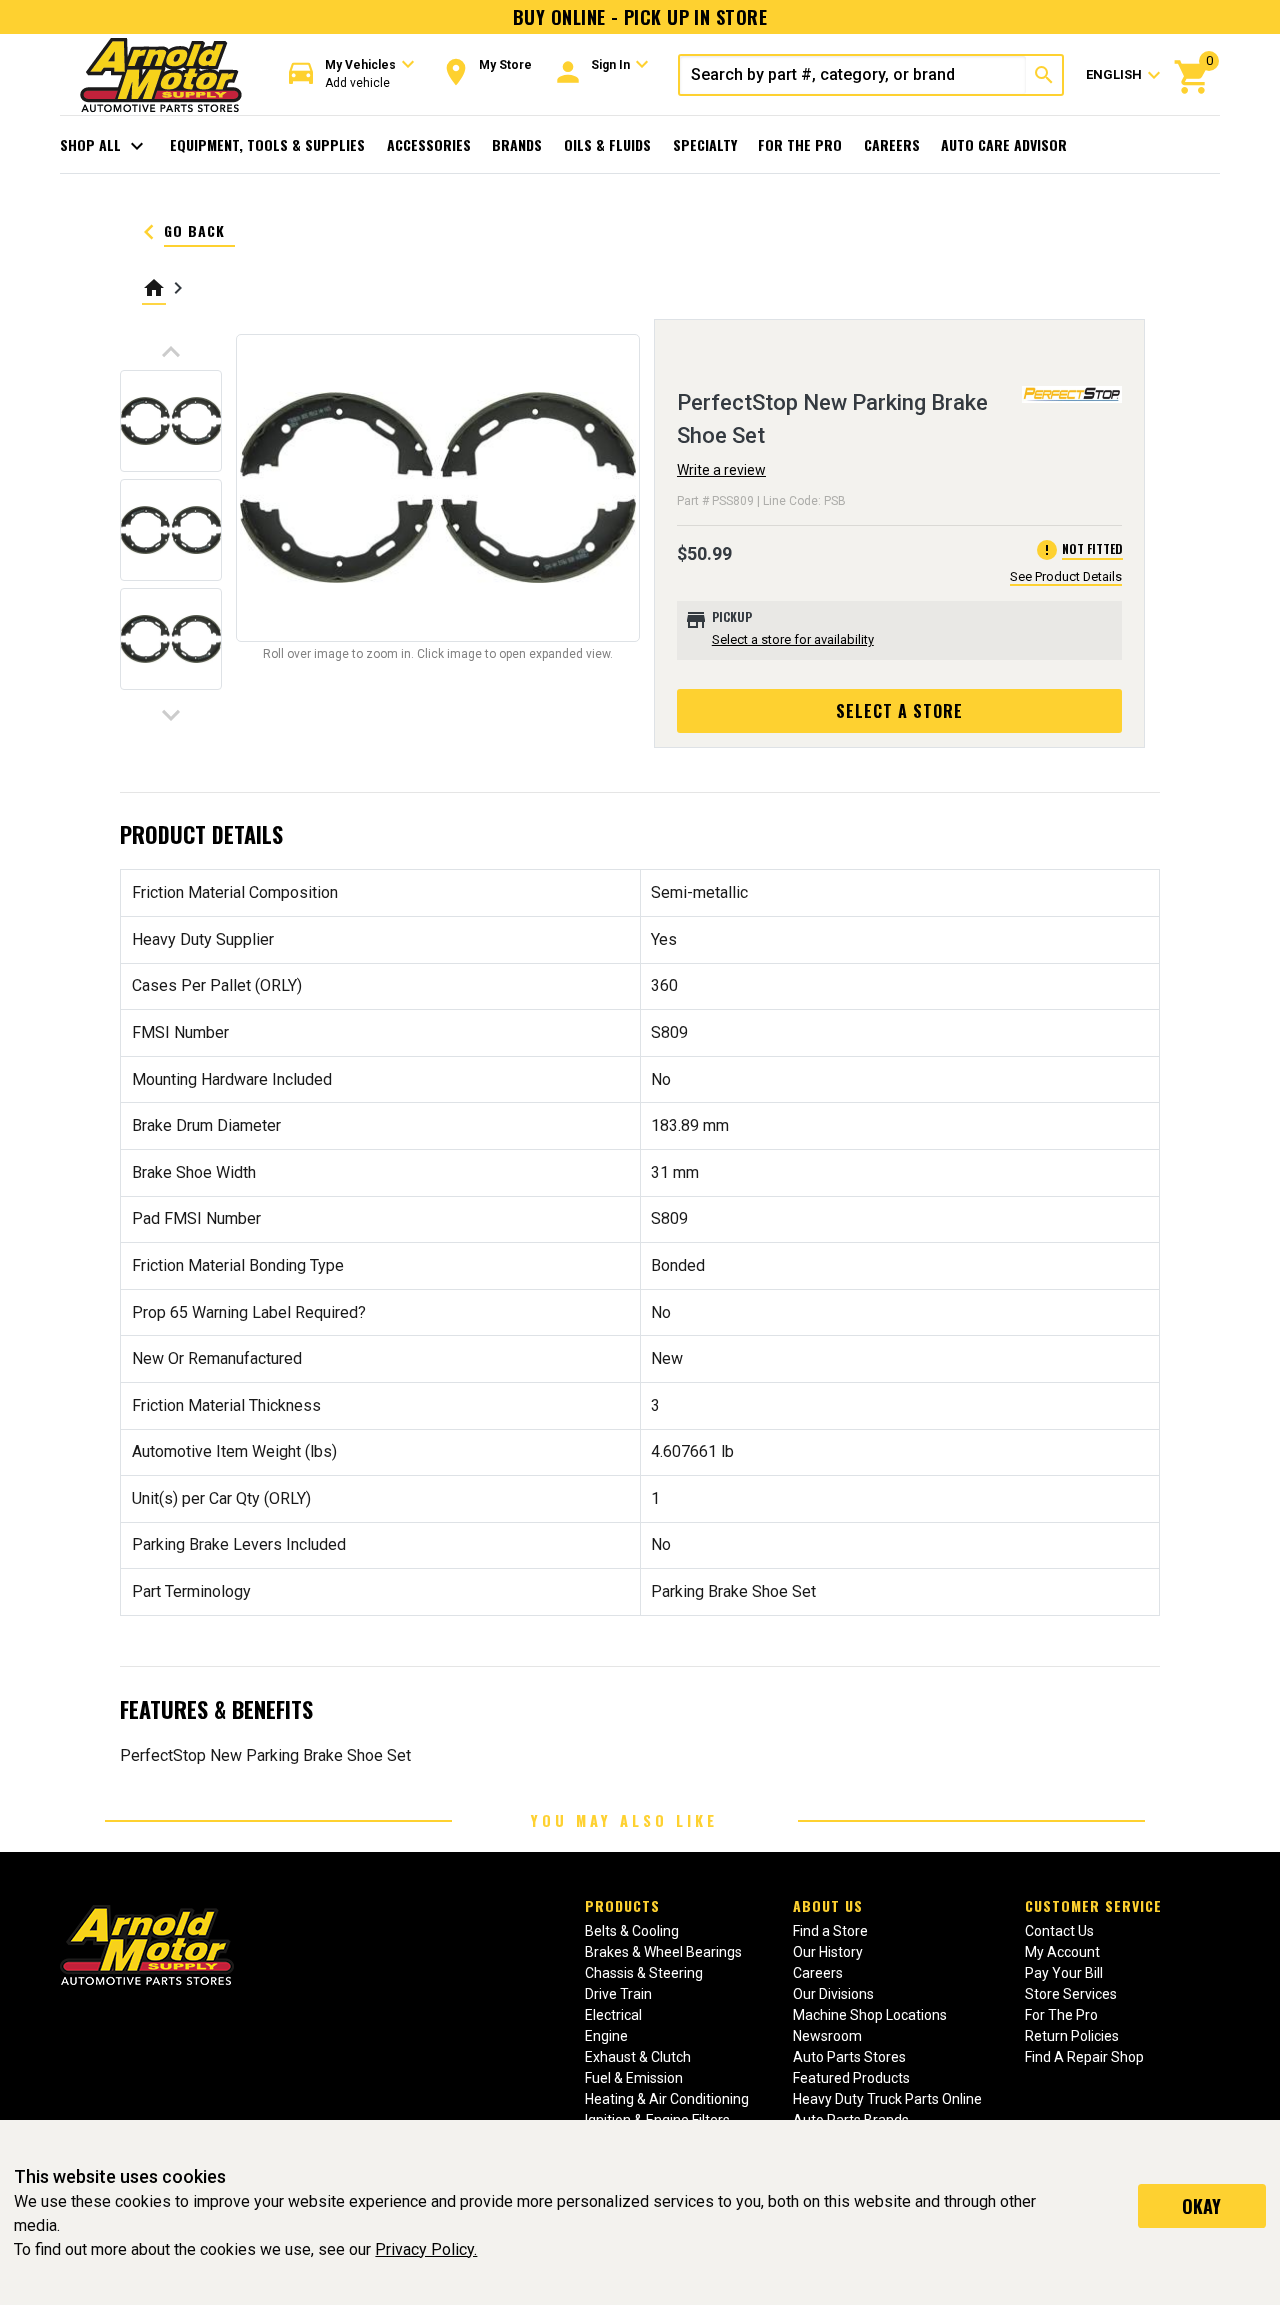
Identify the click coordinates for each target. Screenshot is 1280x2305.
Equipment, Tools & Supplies (267, 144)
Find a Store (830, 1931)
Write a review (721, 470)
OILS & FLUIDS (607, 144)
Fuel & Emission (634, 2078)
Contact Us (1059, 1931)
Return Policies (1072, 2036)
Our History (828, 1952)
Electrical (613, 2015)
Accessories (429, 144)
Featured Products (851, 2078)
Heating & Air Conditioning (667, 2099)
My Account (1062, 1952)
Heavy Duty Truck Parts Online (887, 2099)
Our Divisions (833, 1994)
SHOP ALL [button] (104, 146)
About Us (828, 1905)
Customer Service (1093, 1905)
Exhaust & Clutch (638, 2057)
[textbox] (853, 75)
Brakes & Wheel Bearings (663, 1952)
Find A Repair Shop (1084, 2057)
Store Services (1071, 1994)
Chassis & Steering (644, 1973)
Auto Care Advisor (1004, 144)
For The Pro (800, 144)
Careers (892, 144)
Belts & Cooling (632, 1931)
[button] (352, 74)
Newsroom (827, 2036)
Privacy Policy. (426, 2249)
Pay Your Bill (1064, 1973)
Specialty (705, 144)
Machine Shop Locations (870, 2015)
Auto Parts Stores (849, 2057)
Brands (517, 144)
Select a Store (899, 711)
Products (622, 1905)
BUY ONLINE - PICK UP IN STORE (640, 17)
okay (1201, 2206)
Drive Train (618, 1994)
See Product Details (1066, 576)
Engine (606, 2036)
